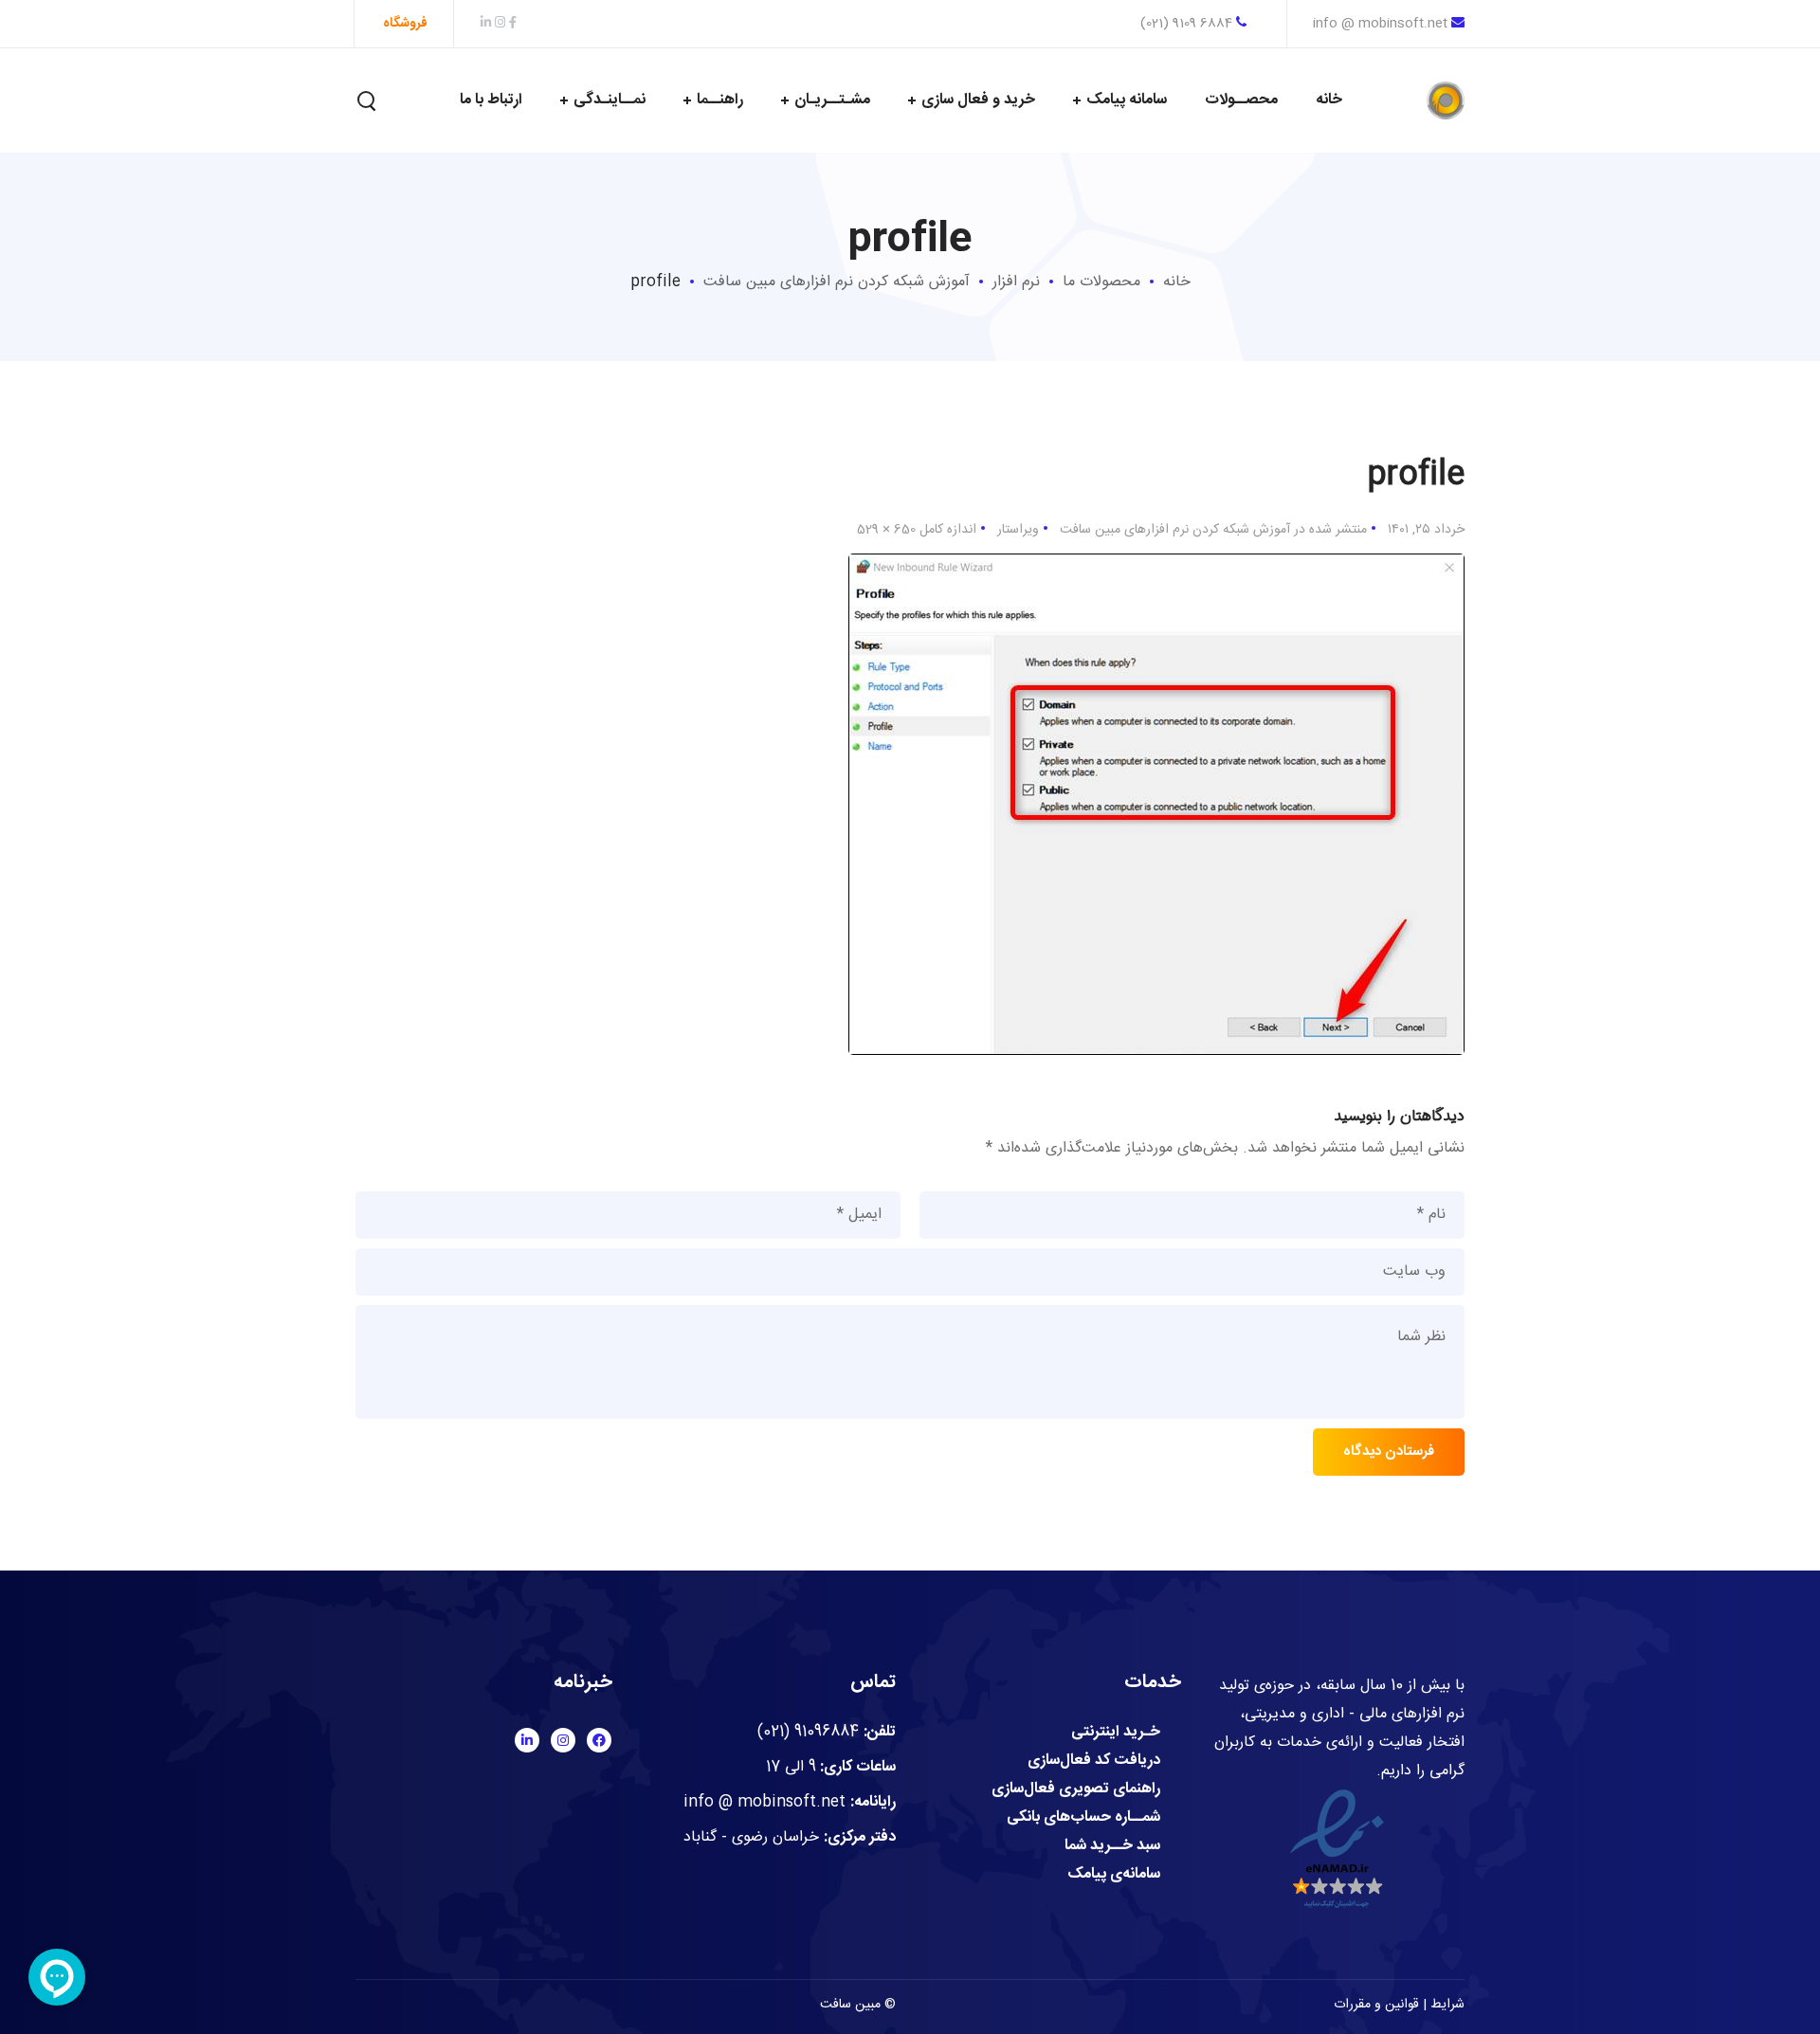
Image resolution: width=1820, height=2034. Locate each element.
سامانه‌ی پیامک (1114, 1875)
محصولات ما (1101, 282)
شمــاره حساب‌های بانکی (1083, 1818)
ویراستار (1018, 530)
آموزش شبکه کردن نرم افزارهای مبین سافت (837, 282)
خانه (1177, 282)
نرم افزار (1016, 282)
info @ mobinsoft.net (1380, 24)
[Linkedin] (527, 1740)
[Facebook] (599, 1740)
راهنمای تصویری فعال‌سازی (1076, 1789)
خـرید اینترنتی (1116, 1733)
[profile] (1156, 567)
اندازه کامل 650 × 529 (917, 530)
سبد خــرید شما (1112, 1846)
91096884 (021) (808, 1732)
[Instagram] (563, 1740)
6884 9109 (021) (1188, 24)
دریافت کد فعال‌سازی (1094, 1761)
